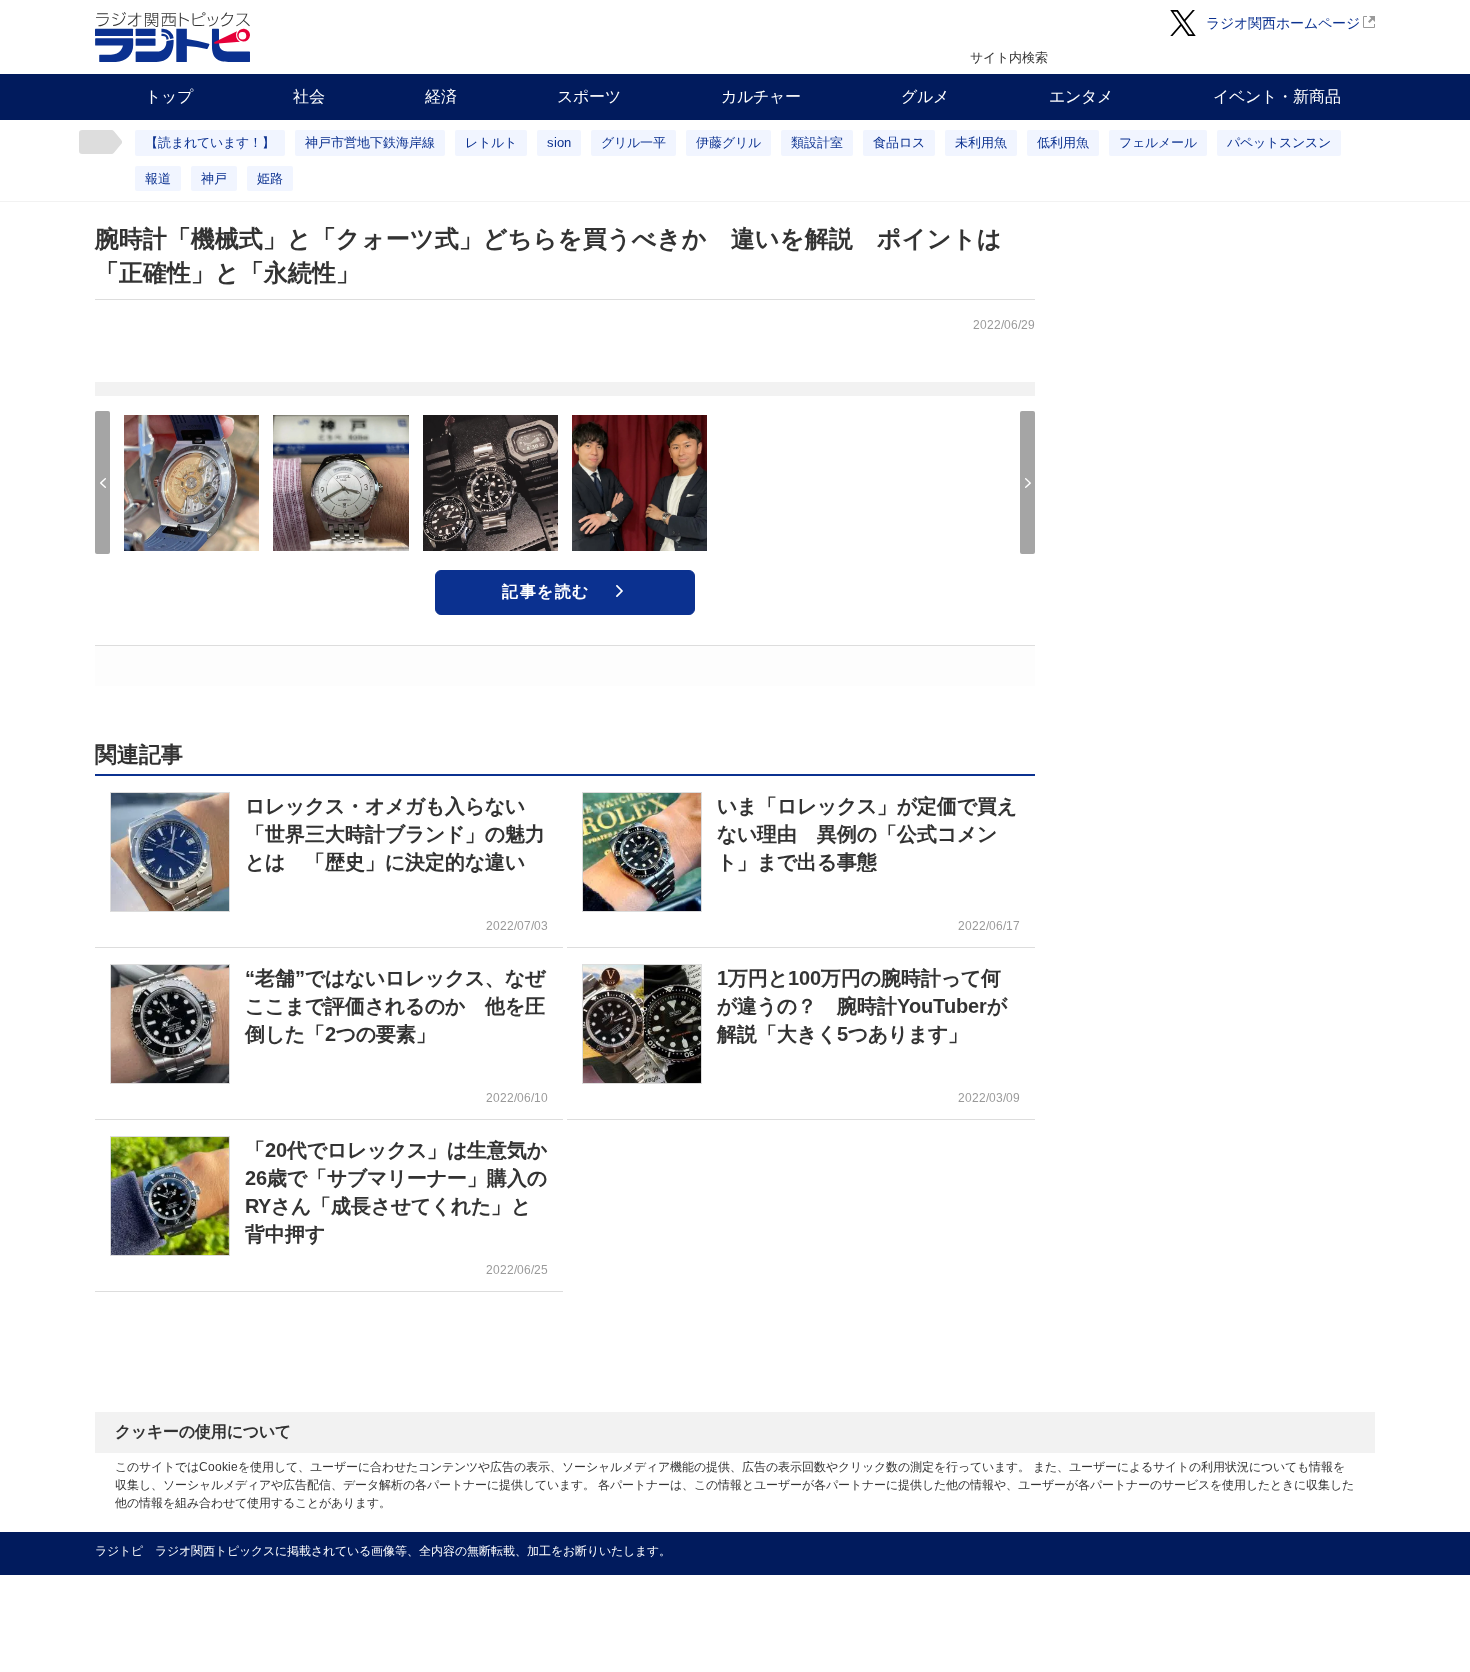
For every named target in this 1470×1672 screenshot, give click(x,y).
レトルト (491, 142)
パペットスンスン (1279, 142)
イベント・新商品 (1277, 96)
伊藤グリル (728, 142)
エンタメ (1081, 96)
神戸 (214, 178)
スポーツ (589, 96)
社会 (309, 96)
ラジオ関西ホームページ (1283, 23)
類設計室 (817, 142)
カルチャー (761, 96)
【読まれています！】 (210, 142)
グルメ (925, 96)
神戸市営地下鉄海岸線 (370, 142)
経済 (441, 96)
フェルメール (1158, 142)
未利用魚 (981, 142)
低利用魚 (1063, 142)
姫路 (270, 178)
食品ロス (899, 142)
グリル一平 (633, 142)
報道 (158, 178)
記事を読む (546, 591)
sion (559, 142)
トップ (169, 96)
